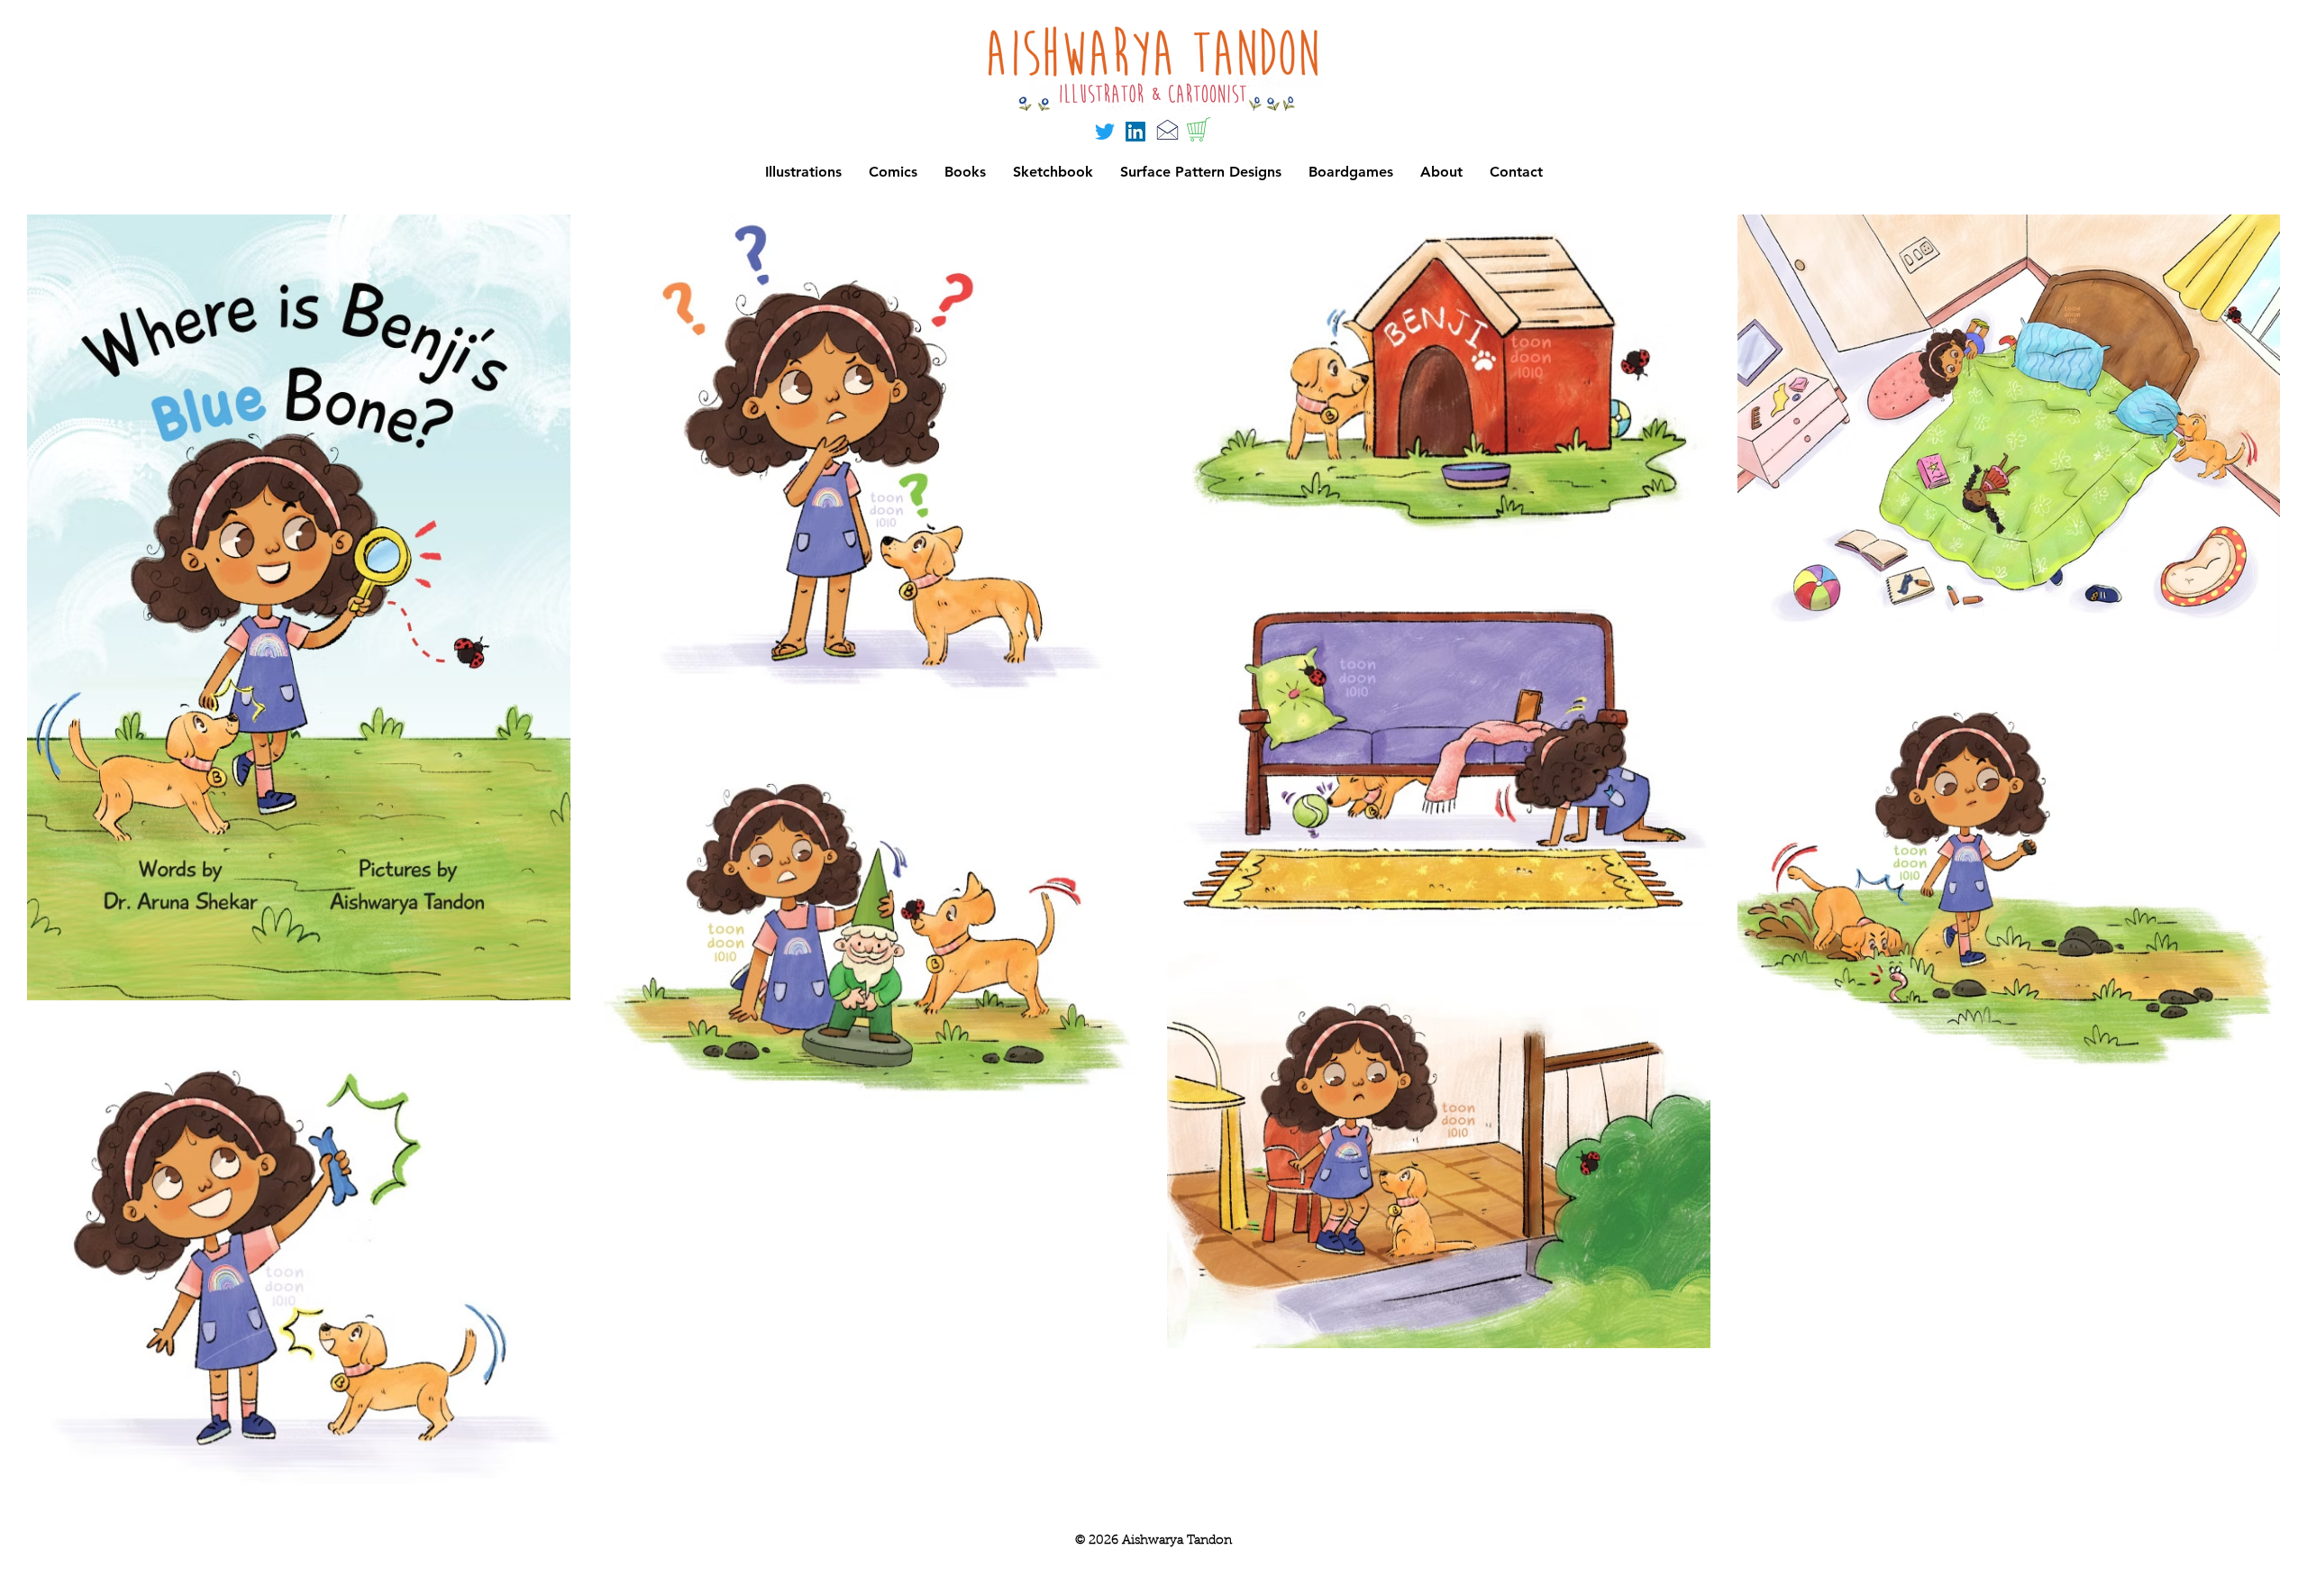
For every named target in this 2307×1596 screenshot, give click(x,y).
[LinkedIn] (1135, 132)
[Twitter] (1105, 132)
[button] (1351, 172)
